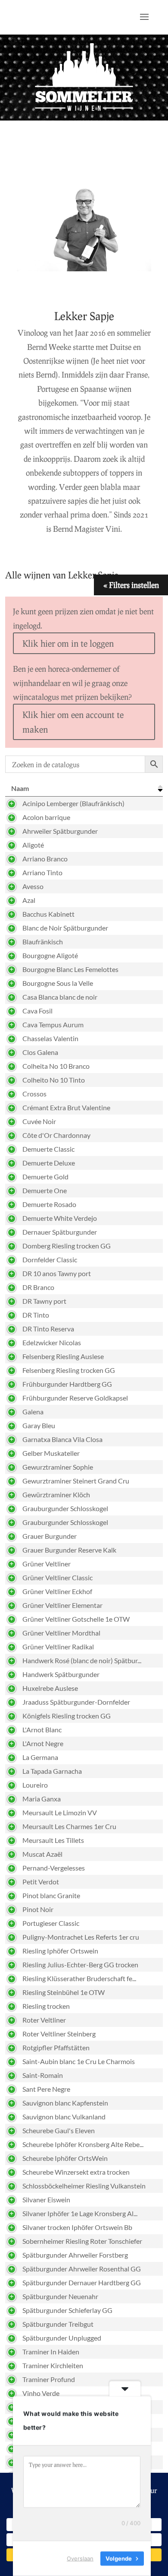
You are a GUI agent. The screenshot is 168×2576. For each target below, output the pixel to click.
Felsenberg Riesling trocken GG (69, 1370)
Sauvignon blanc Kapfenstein (65, 2103)
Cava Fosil (37, 1011)
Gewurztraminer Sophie (58, 1467)
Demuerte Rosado (49, 1204)
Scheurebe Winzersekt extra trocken (76, 2172)
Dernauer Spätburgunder (60, 1232)
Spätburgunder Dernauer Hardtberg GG (82, 2282)
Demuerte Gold (45, 1177)
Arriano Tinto (42, 872)
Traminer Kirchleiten (53, 2365)
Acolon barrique (46, 817)
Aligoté (33, 845)
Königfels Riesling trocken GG (67, 1716)
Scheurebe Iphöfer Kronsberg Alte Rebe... (83, 2144)
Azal (29, 900)
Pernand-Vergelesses (54, 1868)
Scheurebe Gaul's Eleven (59, 2130)
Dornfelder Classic (50, 1259)
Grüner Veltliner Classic (58, 1577)
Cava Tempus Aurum (53, 1024)
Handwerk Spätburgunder (61, 1674)
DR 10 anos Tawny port (57, 1273)
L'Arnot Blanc (42, 1730)
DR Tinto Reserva (48, 1329)
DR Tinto (36, 1315)
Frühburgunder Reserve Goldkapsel (75, 1398)
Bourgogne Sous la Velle (58, 983)
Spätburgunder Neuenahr (60, 2296)
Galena (33, 1412)
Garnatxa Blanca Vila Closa (62, 1439)
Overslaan (80, 2558)
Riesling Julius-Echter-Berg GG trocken (80, 1965)
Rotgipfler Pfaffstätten (56, 2047)
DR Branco (38, 1287)
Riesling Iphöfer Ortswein (60, 1951)
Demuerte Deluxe (49, 1163)
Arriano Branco (45, 859)
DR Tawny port (44, 1301)
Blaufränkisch (43, 942)
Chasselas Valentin (50, 1038)
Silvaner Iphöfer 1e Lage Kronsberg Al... (80, 2213)
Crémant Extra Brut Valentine (66, 1107)
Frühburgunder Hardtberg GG (67, 1384)
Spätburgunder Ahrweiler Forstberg (75, 2255)
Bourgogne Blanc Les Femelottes (70, 969)
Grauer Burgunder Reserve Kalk (69, 1550)
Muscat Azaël (42, 1854)
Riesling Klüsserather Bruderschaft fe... (79, 1978)
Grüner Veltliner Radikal (58, 1647)
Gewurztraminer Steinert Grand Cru (76, 1481)
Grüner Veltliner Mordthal (61, 1633)
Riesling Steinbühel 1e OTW (64, 1992)
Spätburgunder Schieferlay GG (67, 2310)
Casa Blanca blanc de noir (60, 997)
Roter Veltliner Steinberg (59, 2034)
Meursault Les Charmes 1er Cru (69, 1826)
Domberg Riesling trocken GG (67, 1246)
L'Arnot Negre (43, 1743)
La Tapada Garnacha (52, 1771)
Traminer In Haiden (51, 2352)
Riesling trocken (46, 2006)
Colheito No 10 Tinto (54, 1080)
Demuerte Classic (48, 1149)
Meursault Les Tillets (53, 1840)
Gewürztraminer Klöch (56, 1494)
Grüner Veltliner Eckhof (57, 1591)
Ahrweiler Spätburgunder (60, 831)
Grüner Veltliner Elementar (62, 1605)
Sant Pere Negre (46, 2089)
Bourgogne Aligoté (50, 955)
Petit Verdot (41, 1882)
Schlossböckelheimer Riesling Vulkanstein (84, 2186)
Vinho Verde (41, 2393)
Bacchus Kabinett (48, 914)
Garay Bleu (39, 1425)
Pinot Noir (38, 1909)
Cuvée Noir (39, 1121)
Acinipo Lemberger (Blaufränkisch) (73, 803)
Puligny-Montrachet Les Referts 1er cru (81, 1937)
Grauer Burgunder (50, 1536)
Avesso (33, 886)
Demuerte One (45, 1190)
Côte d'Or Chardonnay (56, 1135)
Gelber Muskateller (51, 1453)
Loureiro (35, 1785)
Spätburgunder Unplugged (62, 2338)
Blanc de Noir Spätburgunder (65, 928)
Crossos (34, 1094)
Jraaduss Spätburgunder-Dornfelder (76, 1702)
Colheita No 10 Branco (56, 1066)
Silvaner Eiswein (46, 2200)
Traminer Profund (49, 2379)
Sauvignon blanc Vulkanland (64, 2117)
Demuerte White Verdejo (60, 1218)
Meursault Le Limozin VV (60, 1812)
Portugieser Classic (51, 1923)
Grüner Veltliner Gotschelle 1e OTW (76, 1619)
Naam (20, 788)
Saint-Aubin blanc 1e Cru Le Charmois (79, 2061)
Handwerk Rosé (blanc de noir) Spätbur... (82, 1660)
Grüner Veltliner (47, 1564)
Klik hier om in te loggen (68, 643)
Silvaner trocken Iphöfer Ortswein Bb (77, 2227)
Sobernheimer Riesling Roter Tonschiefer (82, 2241)
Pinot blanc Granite (51, 1895)
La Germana (40, 1757)
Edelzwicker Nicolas (52, 1342)
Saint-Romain (43, 2075)
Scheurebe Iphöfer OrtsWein (65, 2158)
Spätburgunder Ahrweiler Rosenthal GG (82, 2269)
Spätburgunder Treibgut (58, 2324)
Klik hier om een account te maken (73, 722)
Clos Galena (40, 1052)
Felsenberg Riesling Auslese (63, 1356)
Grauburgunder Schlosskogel (65, 1508)
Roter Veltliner (44, 2020)
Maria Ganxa (42, 1799)
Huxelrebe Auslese (50, 1688)
